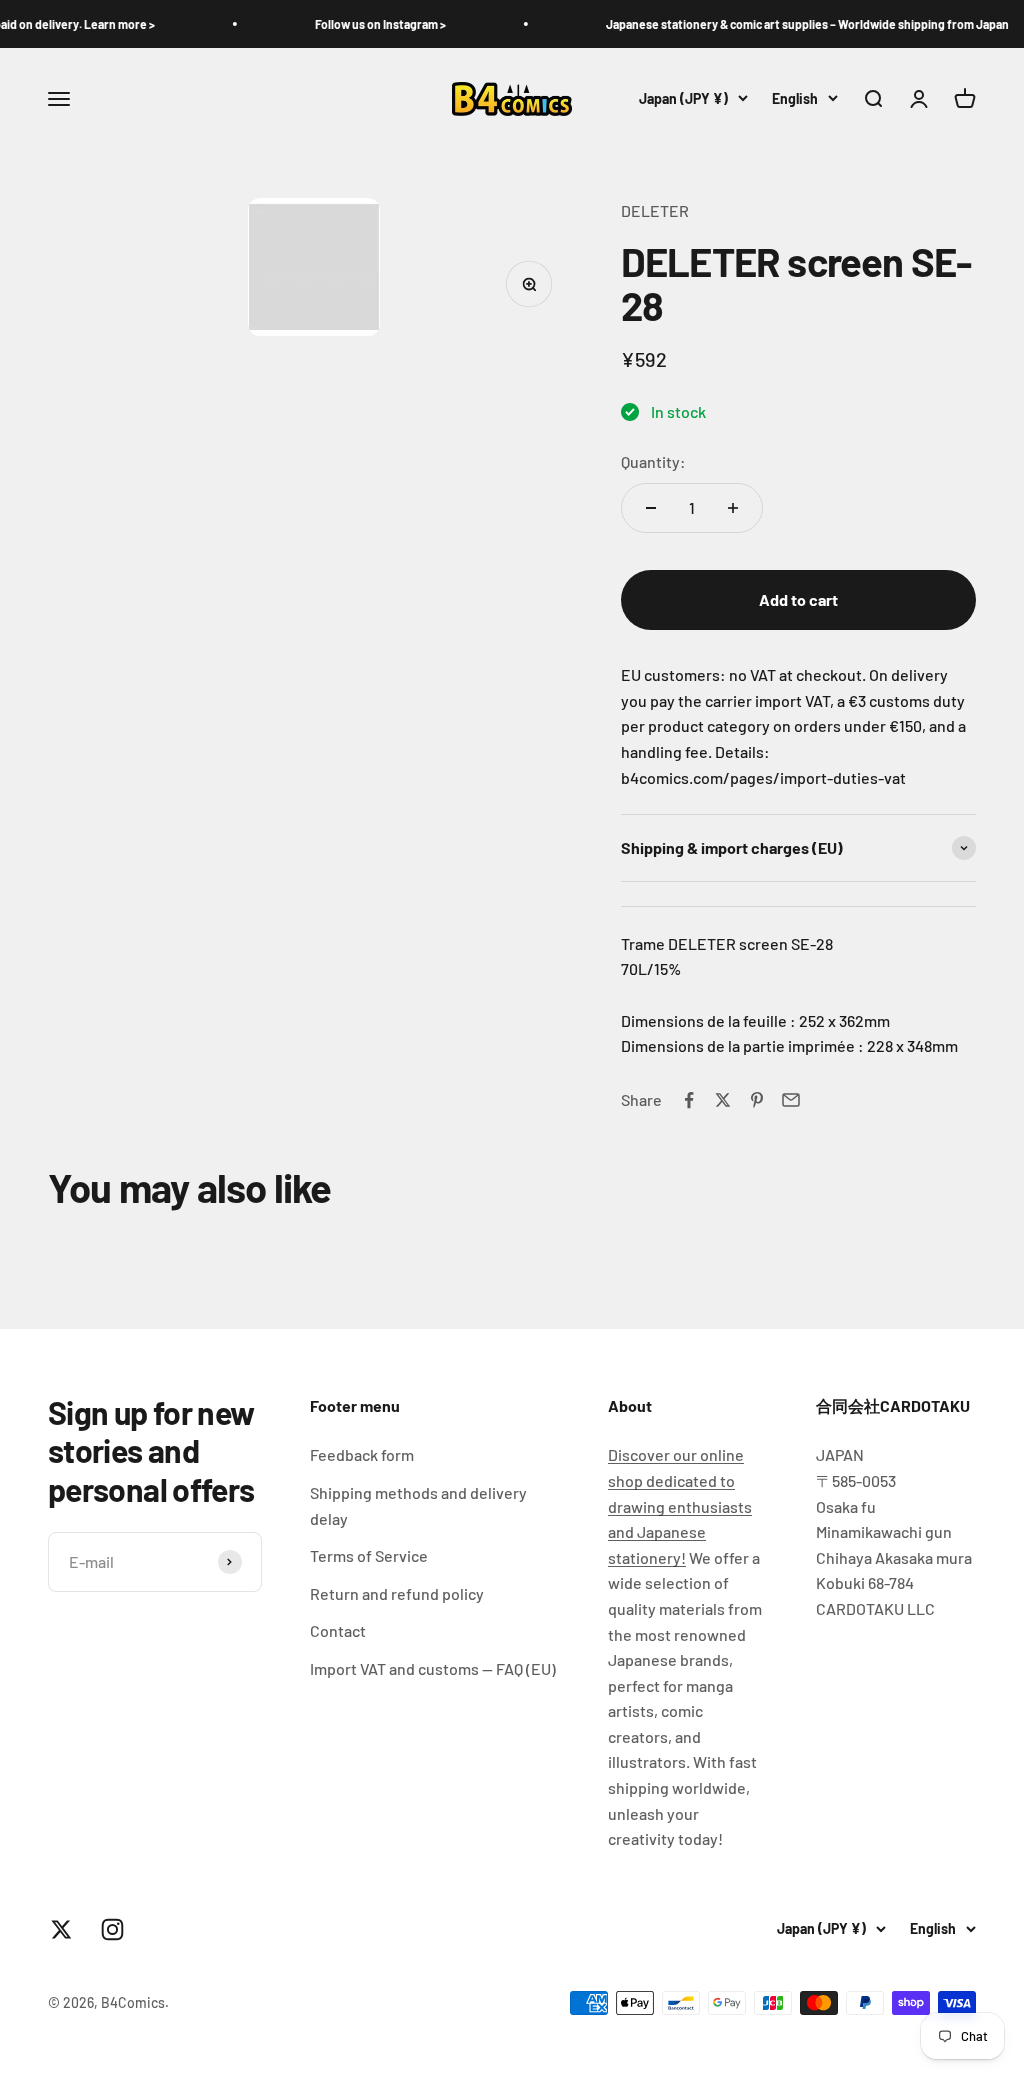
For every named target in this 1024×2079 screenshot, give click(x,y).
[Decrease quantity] (651, 508)
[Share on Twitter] (723, 1100)
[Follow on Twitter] (61, 1929)
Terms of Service (369, 1555)
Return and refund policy (397, 1593)
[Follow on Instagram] (112, 1929)
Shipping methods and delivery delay (418, 1505)
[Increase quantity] (733, 508)
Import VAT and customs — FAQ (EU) (433, 1668)
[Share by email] (791, 1100)
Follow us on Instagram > (355, 24)
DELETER (655, 210)
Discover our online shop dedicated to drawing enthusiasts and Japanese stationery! (680, 1505)
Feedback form (362, 1454)
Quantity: (653, 461)
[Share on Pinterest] (757, 1100)
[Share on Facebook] (689, 1100)
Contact (338, 1630)
